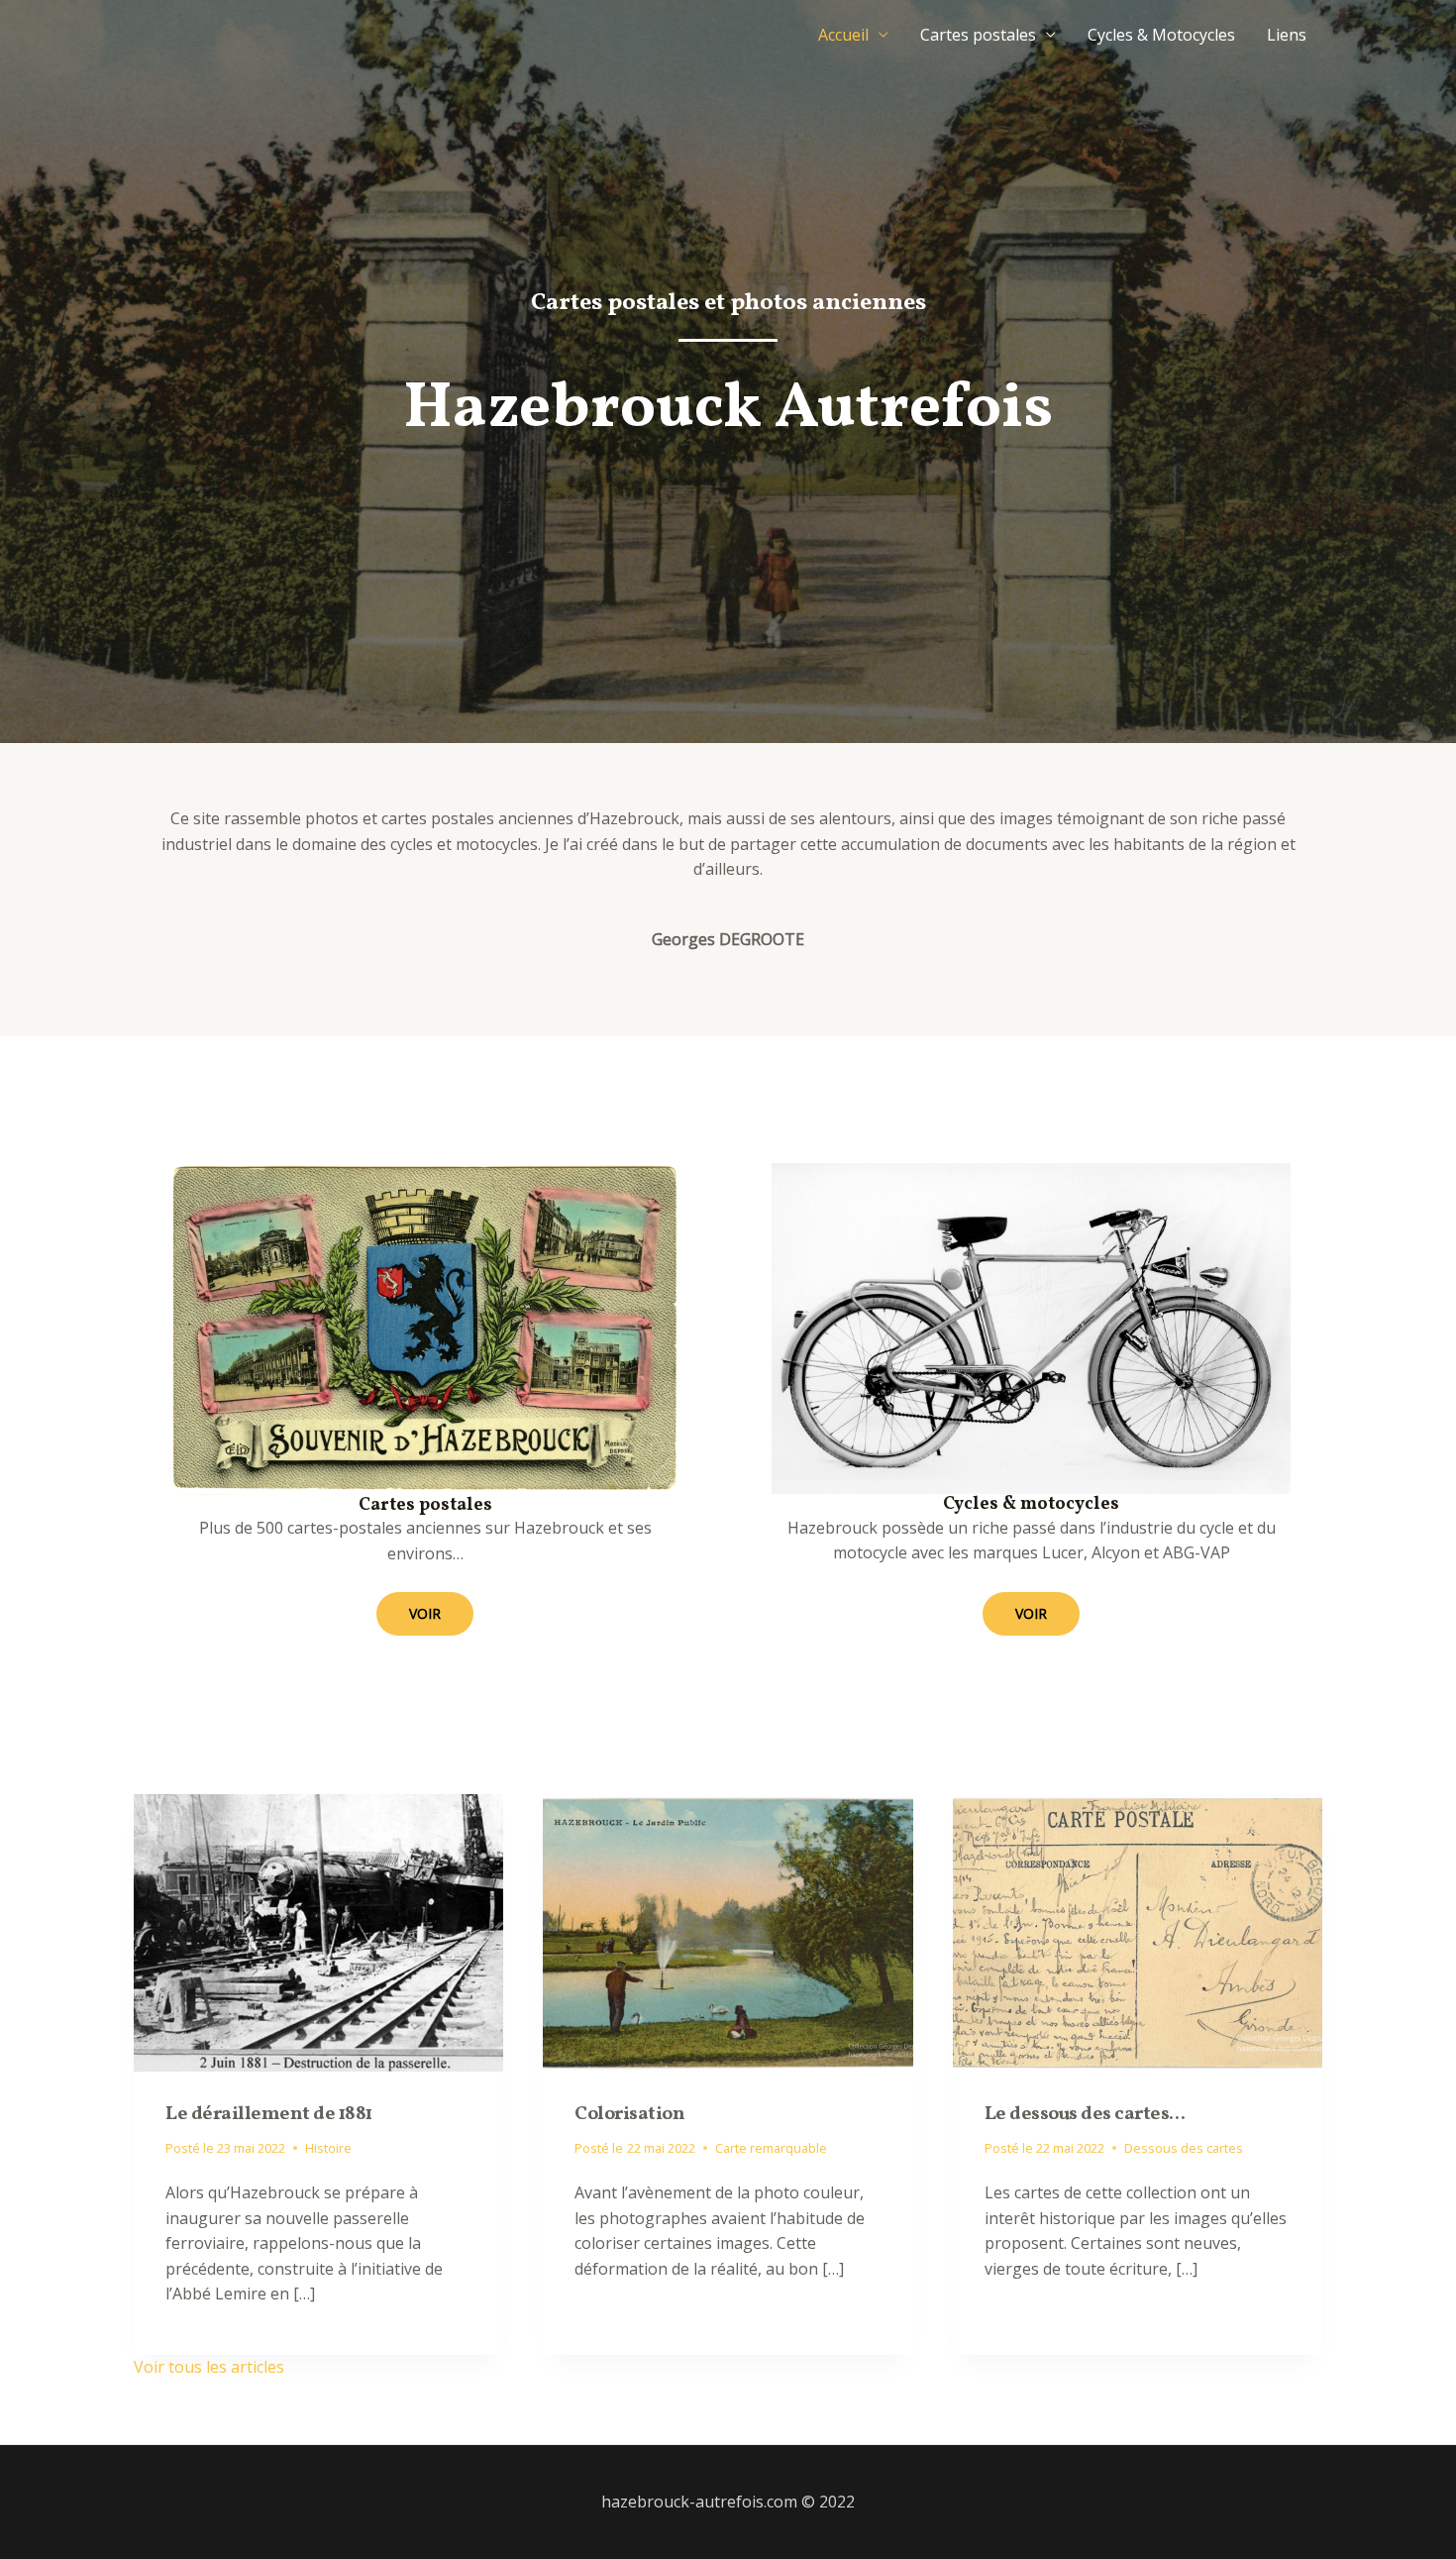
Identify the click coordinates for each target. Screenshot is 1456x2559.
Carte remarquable (771, 2148)
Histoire (328, 2148)
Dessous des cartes (1184, 2148)
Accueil (843, 35)
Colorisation (629, 2114)
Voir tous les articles (209, 2367)
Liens (1287, 35)
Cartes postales (978, 35)
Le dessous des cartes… (1085, 2114)
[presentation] (318, 1933)
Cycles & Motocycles (1161, 35)
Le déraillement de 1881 (269, 2114)
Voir (425, 1613)
